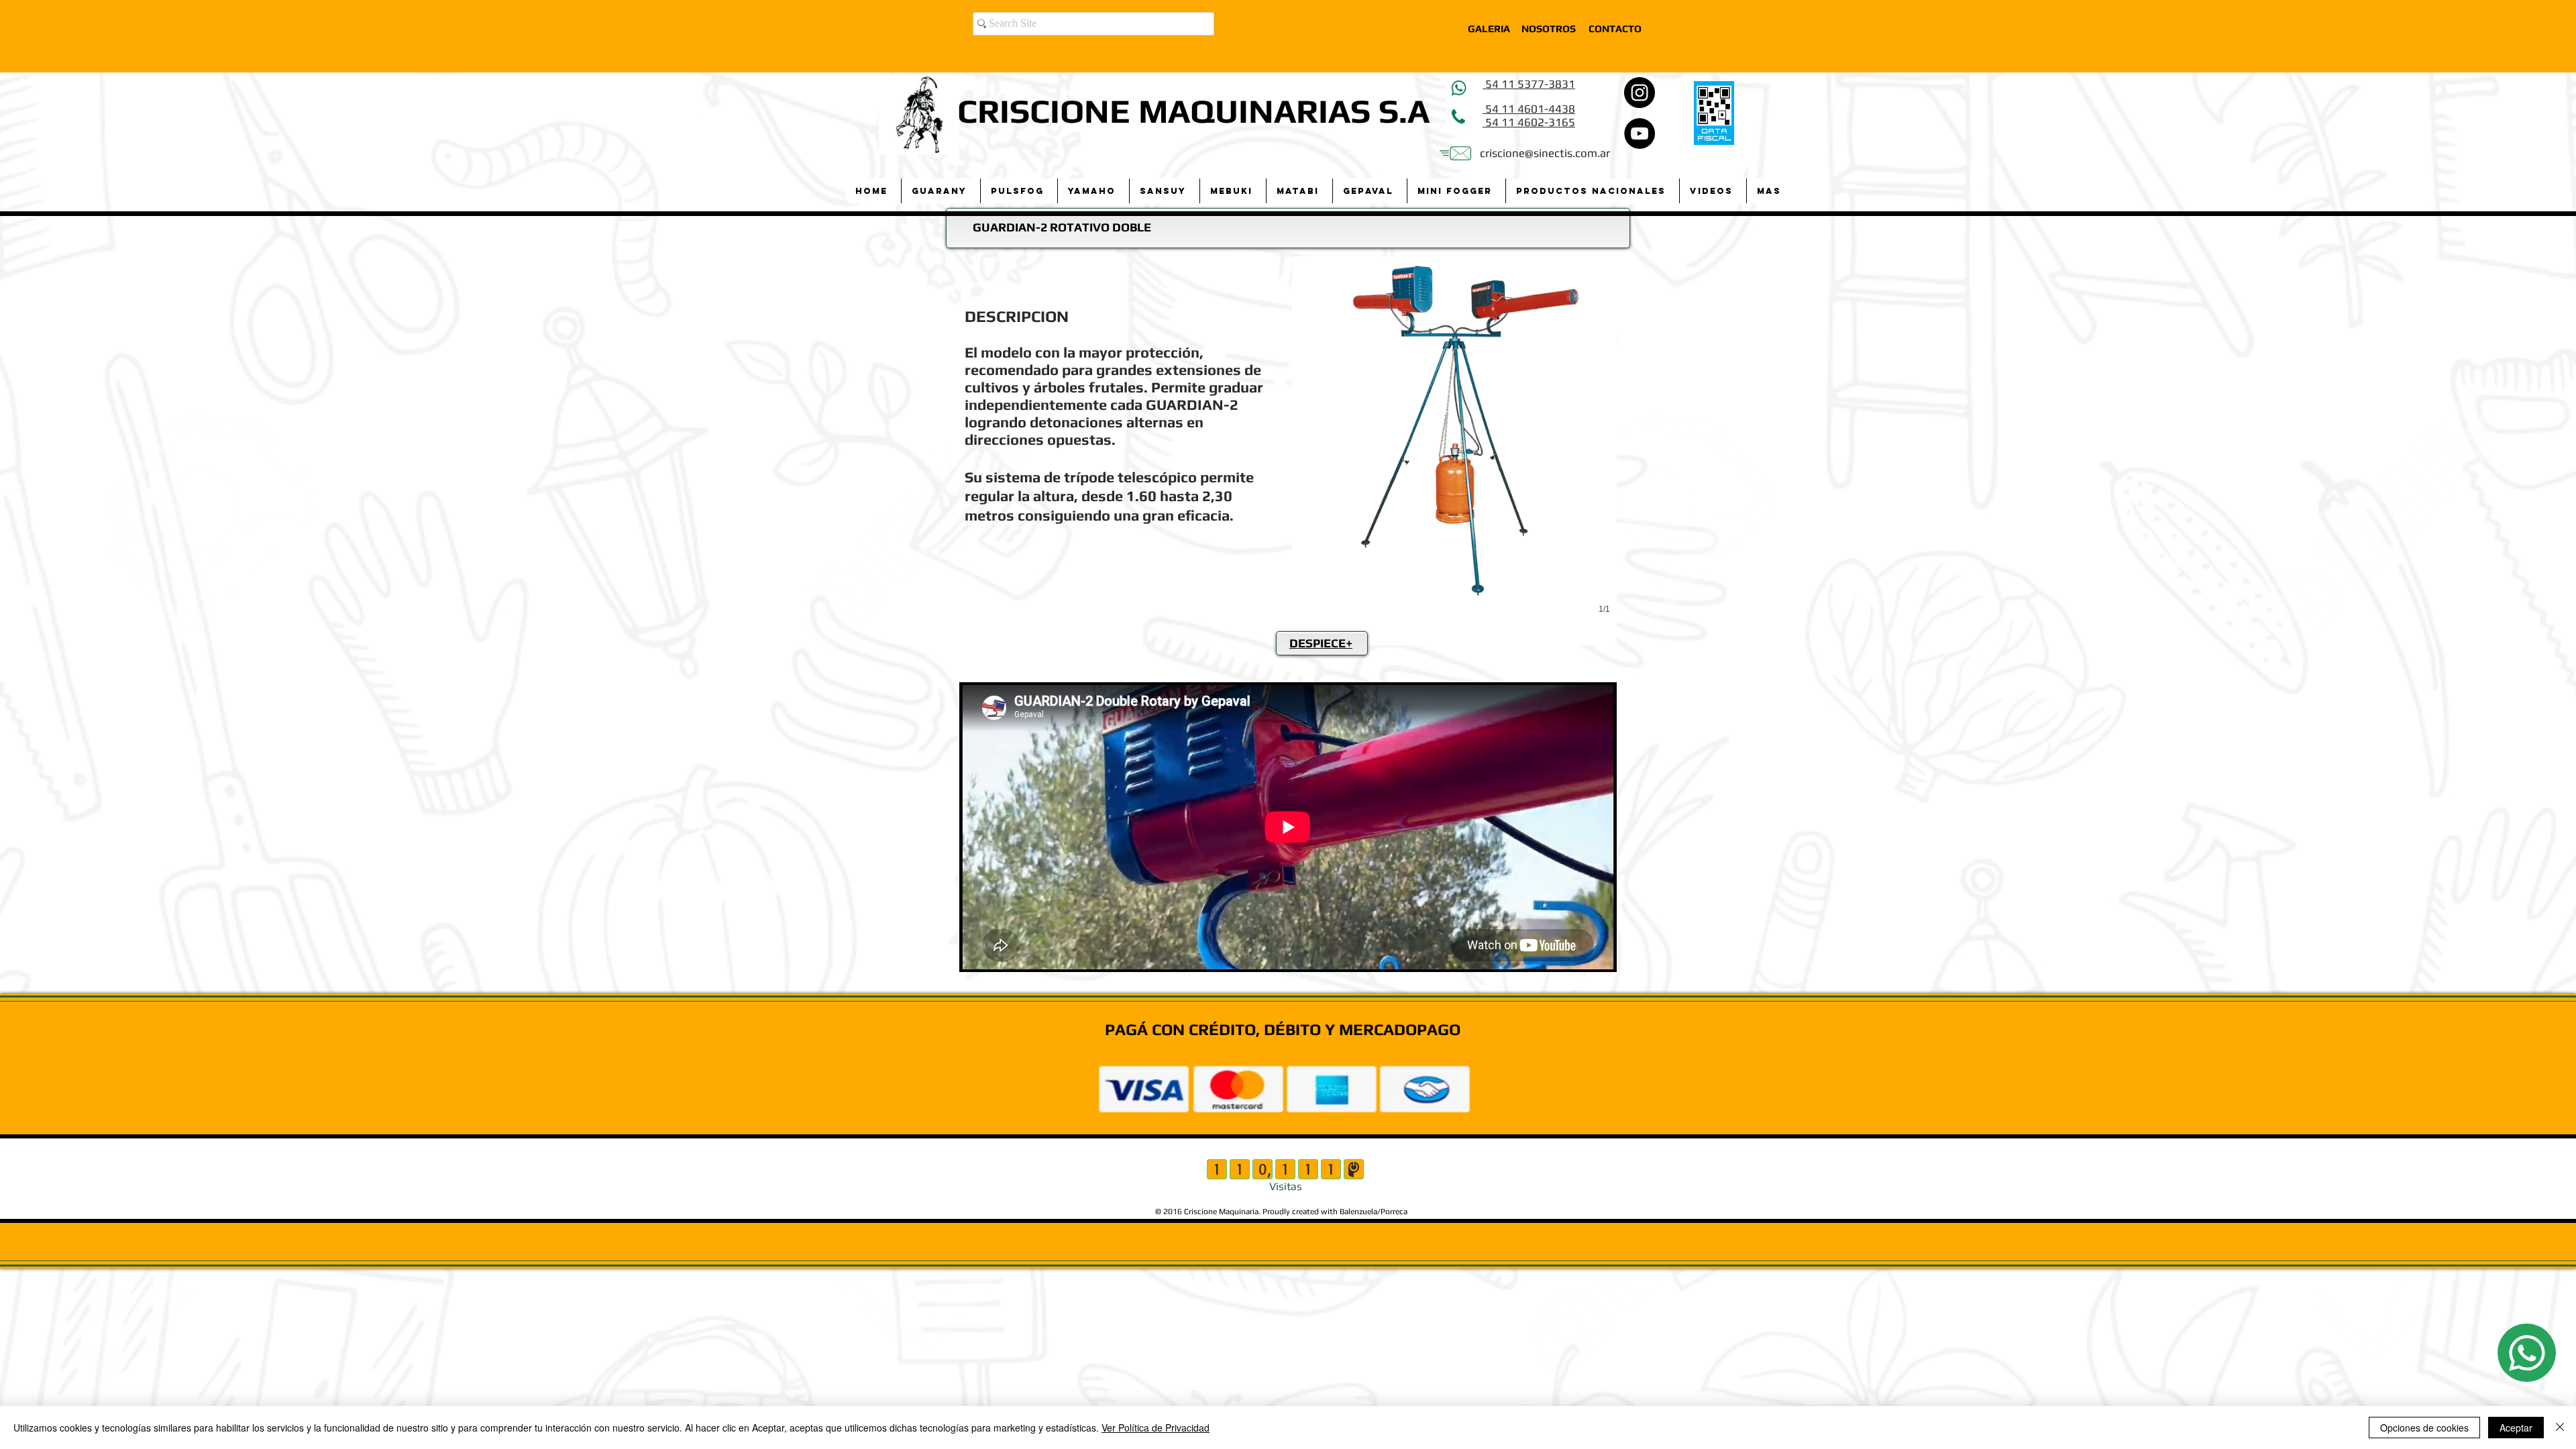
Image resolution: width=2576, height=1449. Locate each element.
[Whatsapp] (2527, 1353)
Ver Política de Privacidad (1156, 1428)
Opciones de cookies (2424, 1428)
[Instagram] (1640, 93)
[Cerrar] (2560, 1428)
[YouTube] (1640, 133)
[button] (941, 191)
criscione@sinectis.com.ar (1545, 153)
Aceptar (2516, 1428)
